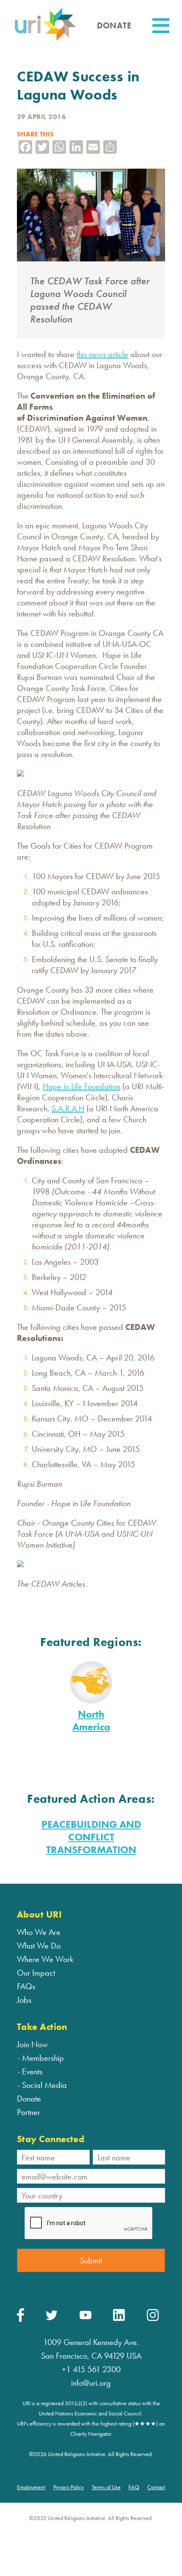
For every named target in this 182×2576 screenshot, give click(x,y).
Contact (156, 2487)
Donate (29, 2099)
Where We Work (45, 1959)
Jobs (24, 2000)
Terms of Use (106, 2487)
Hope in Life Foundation (81, 1086)
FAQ (134, 2487)
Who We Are (39, 1932)
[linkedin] (119, 2319)
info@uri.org (91, 2383)
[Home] (45, 40)
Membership (43, 2058)
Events (32, 2071)
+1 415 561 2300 (91, 2369)
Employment (31, 2487)
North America (91, 1720)
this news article (102, 354)
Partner (29, 2112)
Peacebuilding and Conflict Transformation (91, 1837)
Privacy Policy (69, 2487)
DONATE (114, 25)
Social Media (44, 2085)
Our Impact (36, 1973)
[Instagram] (153, 2319)
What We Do (39, 1946)
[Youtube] (85, 2317)
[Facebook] (21, 2320)
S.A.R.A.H (68, 1108)
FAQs (26, 1986)
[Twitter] (52, 2318)
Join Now (32, 2044)
